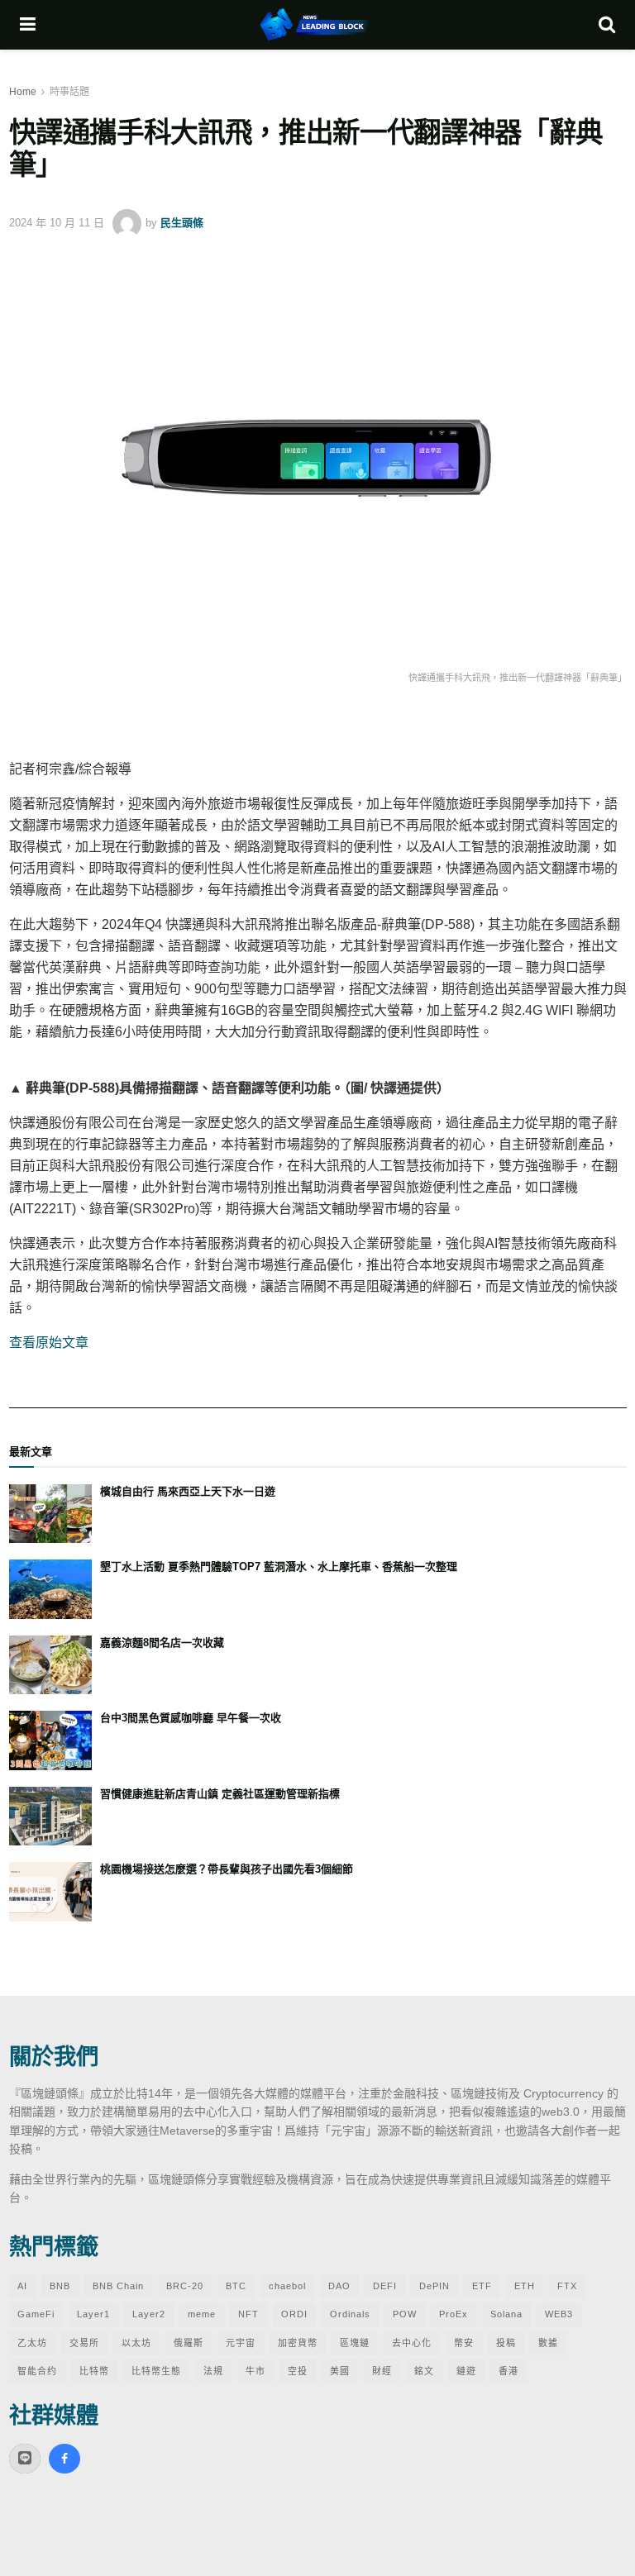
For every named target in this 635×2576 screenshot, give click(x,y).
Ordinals (350, 2314)
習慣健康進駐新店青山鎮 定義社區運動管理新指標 (220, 1794)
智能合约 (37, 2371)
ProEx (454, 2314)
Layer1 (93, 2314)
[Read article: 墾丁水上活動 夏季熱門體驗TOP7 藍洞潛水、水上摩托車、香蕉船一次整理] (50, 1589)
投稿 (506, 2343)
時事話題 (69, 92)
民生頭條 (182, 223)
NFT (248, 2314)
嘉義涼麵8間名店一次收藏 (162, 1643)
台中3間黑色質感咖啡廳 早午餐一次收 (191, 1718)
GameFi (36, 2314)
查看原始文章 (49, 1343)
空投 (298, 2371)
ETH (525, 2286)
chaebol (287, 2286)
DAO (339, 2286)
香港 (508, 2371)
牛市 (255, 2371)
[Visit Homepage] (317, 25)
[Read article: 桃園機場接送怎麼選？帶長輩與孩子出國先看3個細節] (50, 1892)
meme (202, 2314)
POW (405, 2314)
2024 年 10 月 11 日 (57, 223)
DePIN (434, 2286)
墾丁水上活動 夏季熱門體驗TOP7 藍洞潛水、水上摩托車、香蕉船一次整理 (279, 1567)
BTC (236, 2286)
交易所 (84, 2343)
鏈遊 (466, 2371)
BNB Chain (118, 2286)
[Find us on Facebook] (64, 2459)
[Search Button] (607, 25)
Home (23, 92)
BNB (60, 2286)
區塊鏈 (355, 2343)
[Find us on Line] (25, 2459)
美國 (340, 2371)
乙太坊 (32, 2343)
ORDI (294, 2314)
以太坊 (136, 2343)
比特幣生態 (156, 2371)
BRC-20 (185, 2286)
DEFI (385, 2286)
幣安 (464, 2343)
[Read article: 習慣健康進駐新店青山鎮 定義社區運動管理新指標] (50, 1817)
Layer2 (149, 2314)
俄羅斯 (189, 2343)
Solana (506, 2314)
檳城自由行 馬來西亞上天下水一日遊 (188, 1491)
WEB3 (559, 2314)
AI (22, 2286)
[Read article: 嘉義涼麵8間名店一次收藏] (50, 1665)
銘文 (424, 2371)
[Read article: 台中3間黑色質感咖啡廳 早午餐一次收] (50, 1740)
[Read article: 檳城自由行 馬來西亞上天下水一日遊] (50, 1514)
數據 (548, 2343)
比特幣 (94, 2371)
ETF (482, 2286)
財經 (382, 2371)
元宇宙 (241, 2343)
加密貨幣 (298, 2343)
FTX (567, 2286)
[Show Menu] (28, 25)
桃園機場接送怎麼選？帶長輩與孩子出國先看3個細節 (227, 1869)
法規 (213, 2371)
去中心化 (412, 2343)
